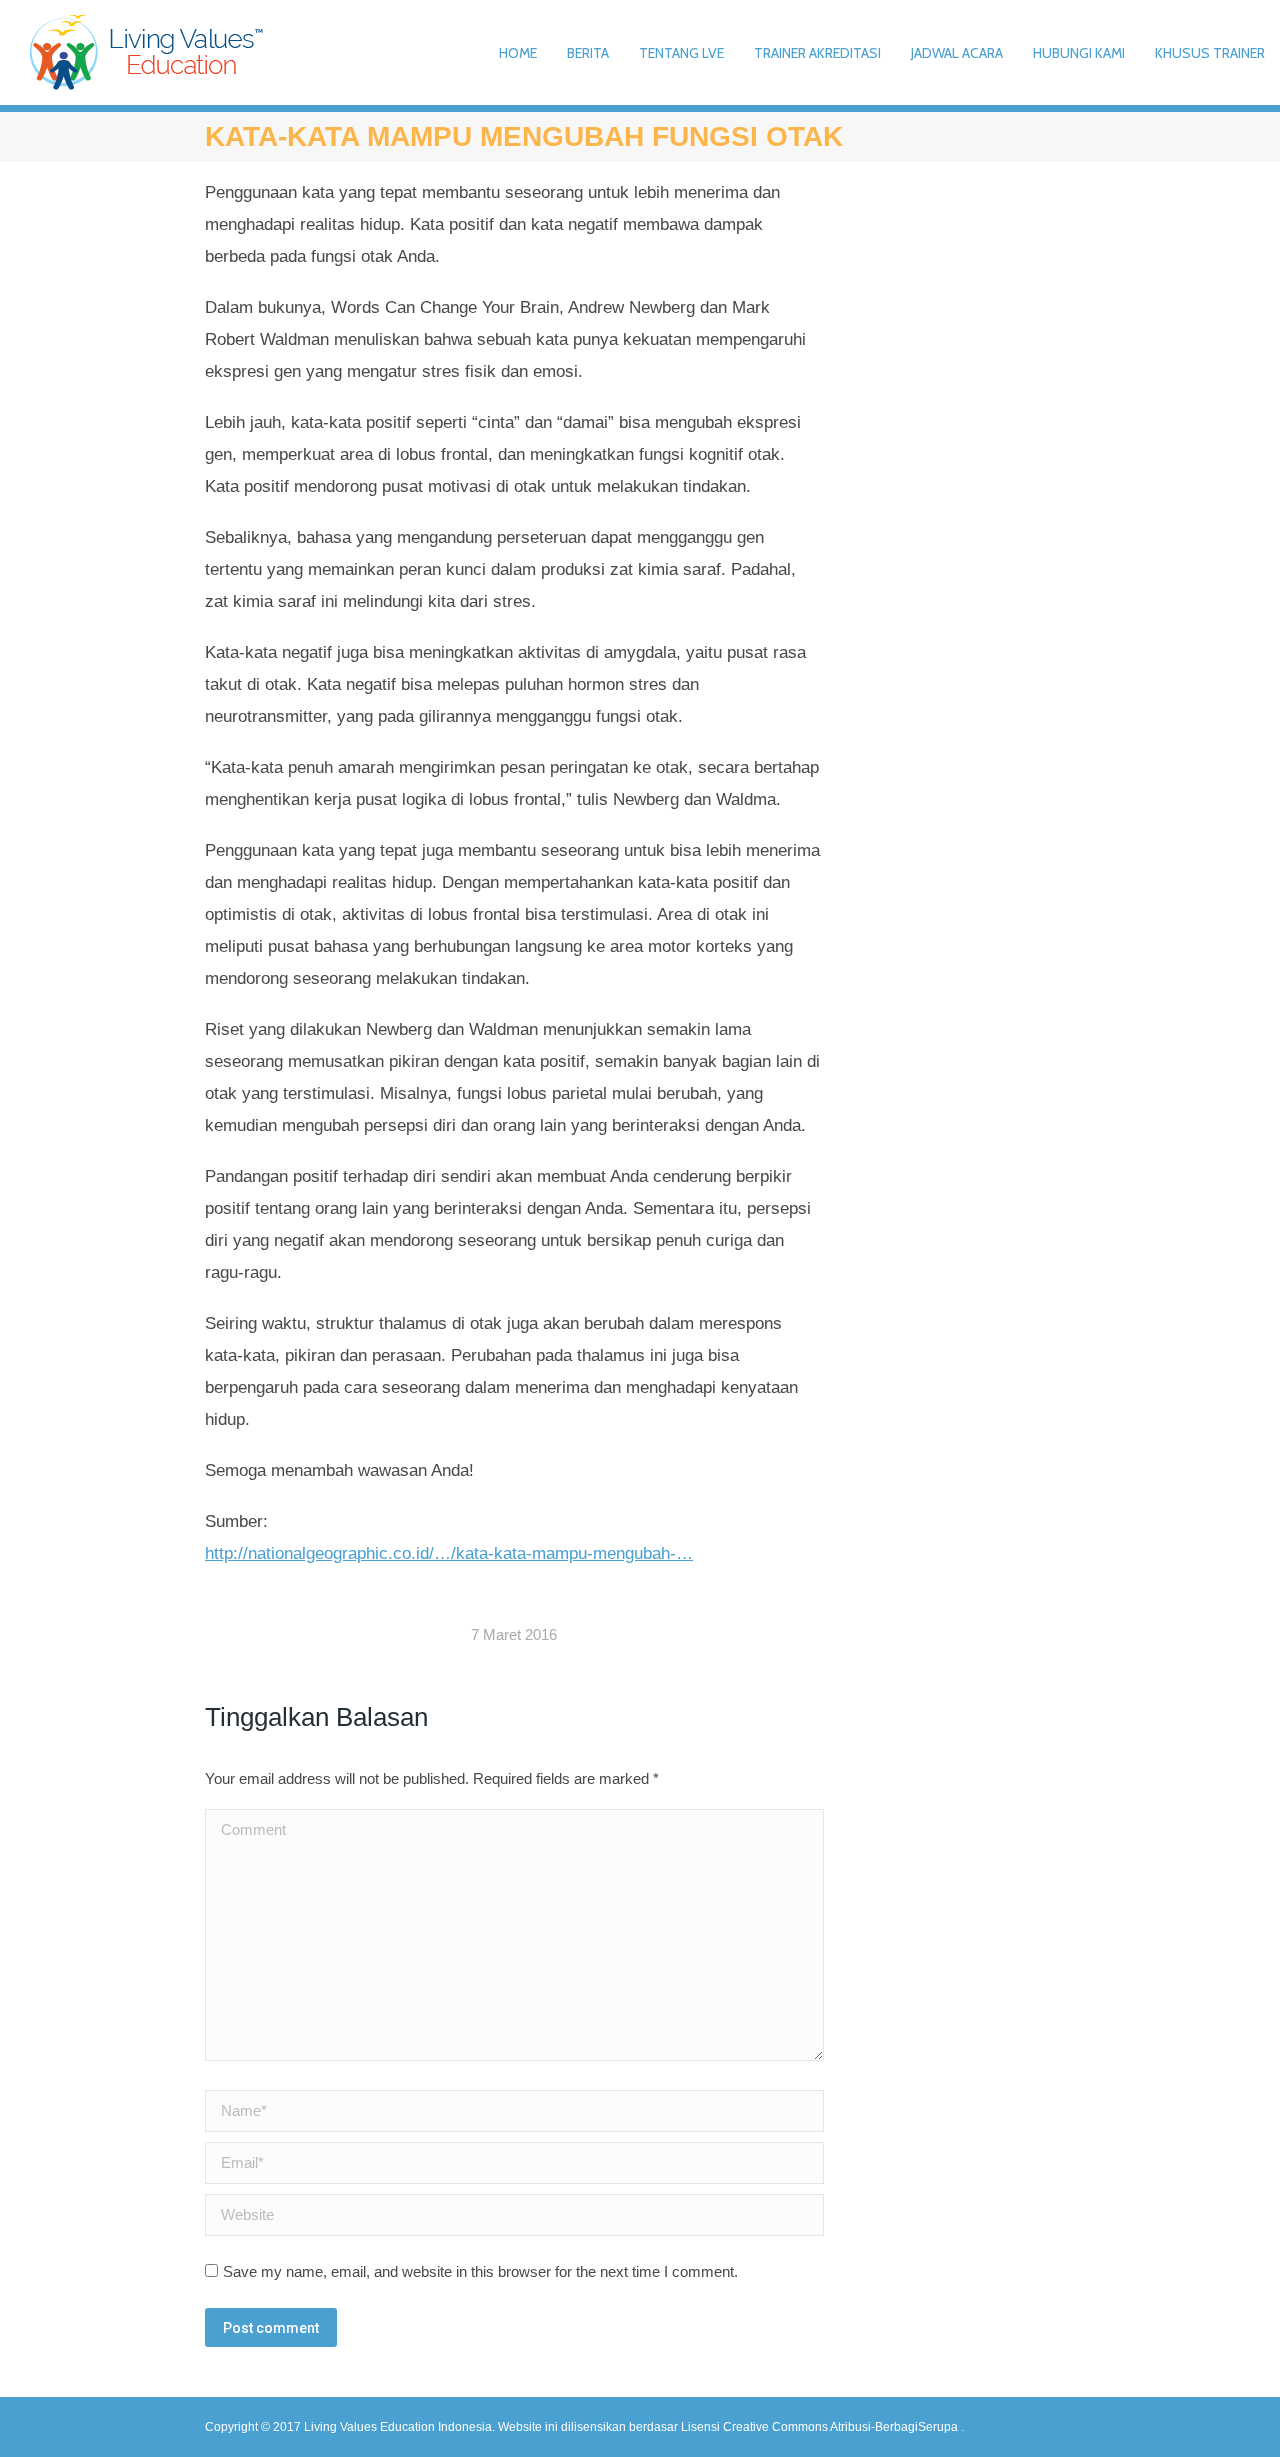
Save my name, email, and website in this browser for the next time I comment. (480, 2271)
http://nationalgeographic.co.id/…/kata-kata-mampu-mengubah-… (449, 1553)
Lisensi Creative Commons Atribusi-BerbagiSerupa (821, 2427)
